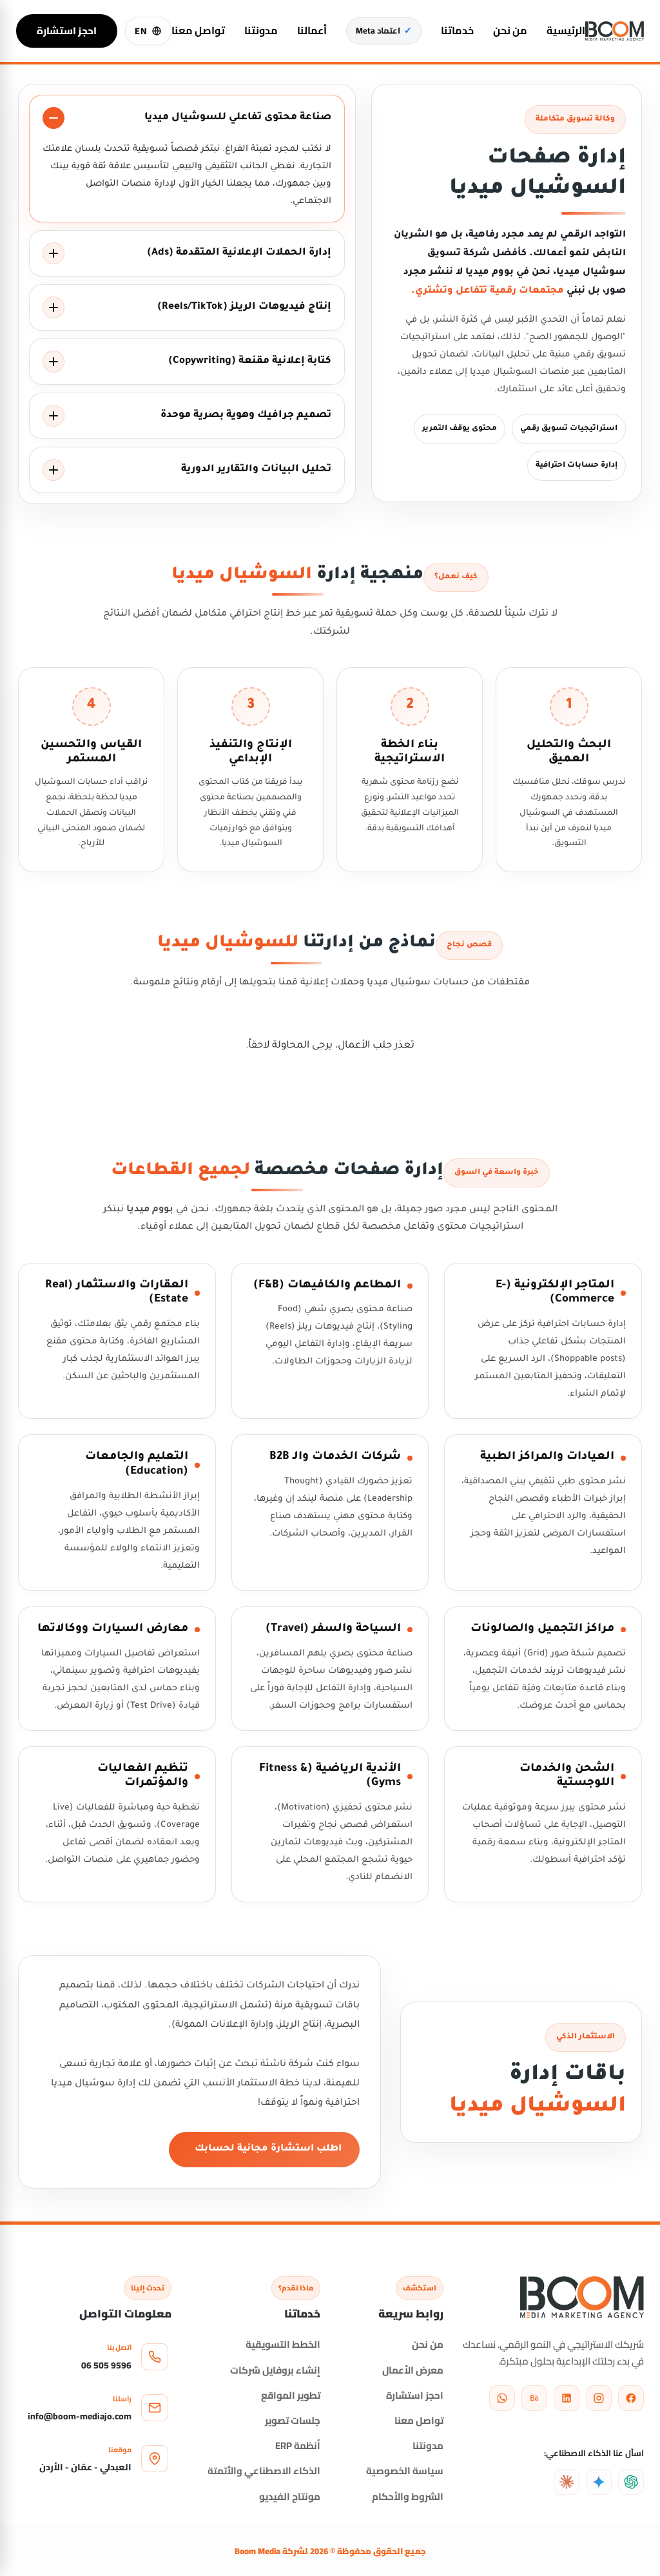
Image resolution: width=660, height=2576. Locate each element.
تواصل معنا (198, 31)
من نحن (510, 31)
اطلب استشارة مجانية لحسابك (268, 2149)
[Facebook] (631, 2398)
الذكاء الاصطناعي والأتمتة (264, 2471)
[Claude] (567, 2482)
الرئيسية (566, 31)
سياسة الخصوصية (405, 2471)
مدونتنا (261, 31)
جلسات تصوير (293, 2420)
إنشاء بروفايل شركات (275, 2370)
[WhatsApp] (502, 2398)
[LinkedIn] (567, 2398)
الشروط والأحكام (408, 2496)
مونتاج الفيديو (290, 2496)
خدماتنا (457, 31)
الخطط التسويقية (283, 2344)
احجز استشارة (67, 31)
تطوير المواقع (291, 2395)
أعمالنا (312, 31)
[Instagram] (599, 2398)
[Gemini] (599, 2482)
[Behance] (534, 2398)
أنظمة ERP (298, 2445)
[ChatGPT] (631, 2482)
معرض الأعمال (413, 2370)
